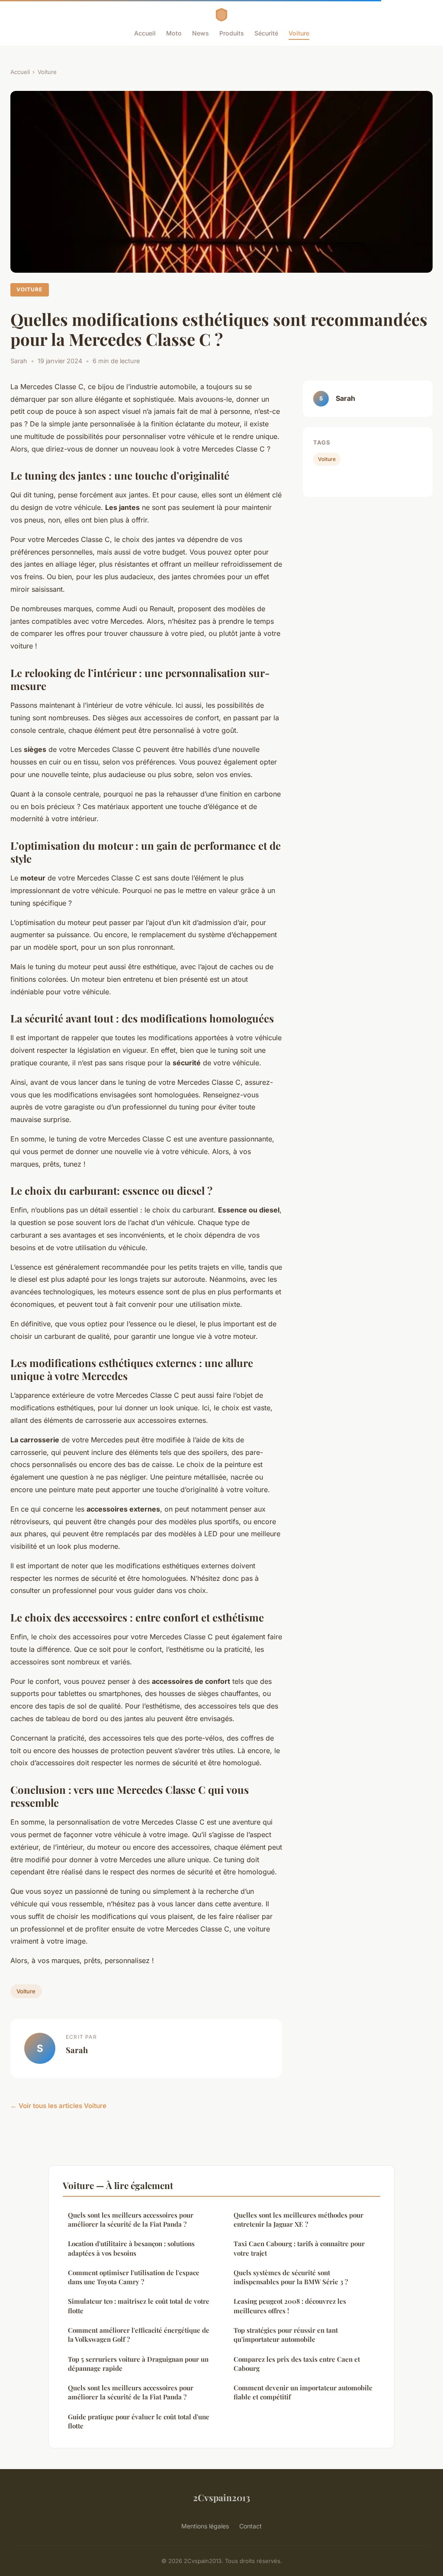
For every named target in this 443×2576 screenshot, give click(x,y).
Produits (232, 33)
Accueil (145, 33)
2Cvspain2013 (221, 2497)
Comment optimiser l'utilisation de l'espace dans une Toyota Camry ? (134, 2277)
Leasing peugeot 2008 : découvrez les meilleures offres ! (290, 2306)
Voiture (299, 33)
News (201, 33)
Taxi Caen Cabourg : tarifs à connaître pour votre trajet (299, 2248)
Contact (250, 2526)
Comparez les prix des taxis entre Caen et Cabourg (297, 2364)
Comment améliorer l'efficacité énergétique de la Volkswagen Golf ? (139, 2335)
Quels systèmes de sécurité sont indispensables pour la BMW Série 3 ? (291, 2277)
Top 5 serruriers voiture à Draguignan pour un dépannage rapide (138, 2364)
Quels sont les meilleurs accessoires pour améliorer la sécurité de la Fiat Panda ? (131, 2220)
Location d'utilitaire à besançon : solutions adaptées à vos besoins (131, 2248)
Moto (174, 33)
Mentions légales (205, 2526)
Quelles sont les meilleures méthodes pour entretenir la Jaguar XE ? (299, 2220)
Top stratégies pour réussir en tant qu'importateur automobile (286, 2335)
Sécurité (266, 33)
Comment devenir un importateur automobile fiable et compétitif (303, 2392)
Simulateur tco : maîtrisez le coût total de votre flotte (139, 2306)
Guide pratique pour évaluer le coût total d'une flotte (139, 2421)
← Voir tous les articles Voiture (58, 2106)
